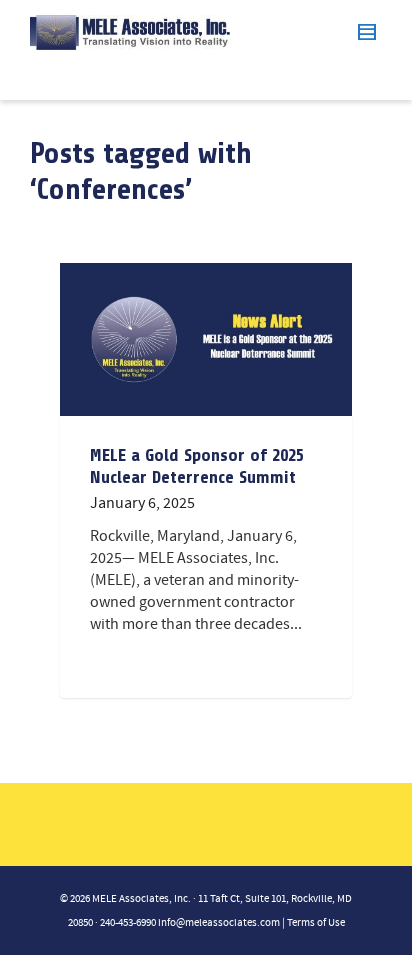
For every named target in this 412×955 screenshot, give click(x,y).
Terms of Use (316, 923)
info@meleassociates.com (219, 923)
